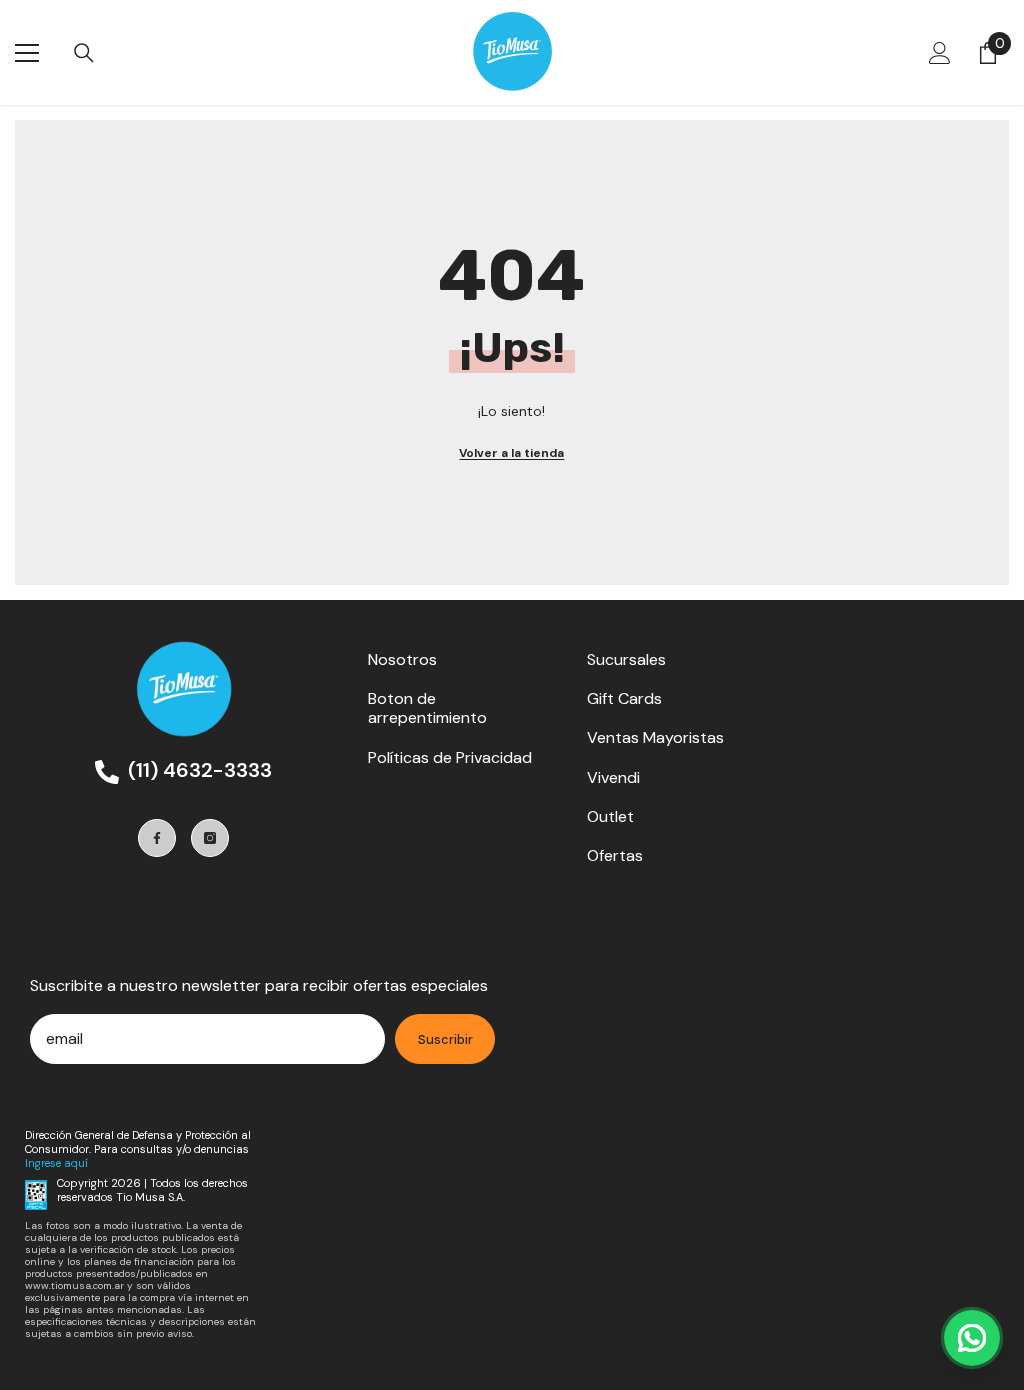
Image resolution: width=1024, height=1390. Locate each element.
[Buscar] (84, 53)
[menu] (27, 53)
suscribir (445, 1039)
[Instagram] (210, 838)
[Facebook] (157, 838)
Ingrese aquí (56, 1163)
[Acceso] (940, 53)
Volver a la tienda (511, 453)
